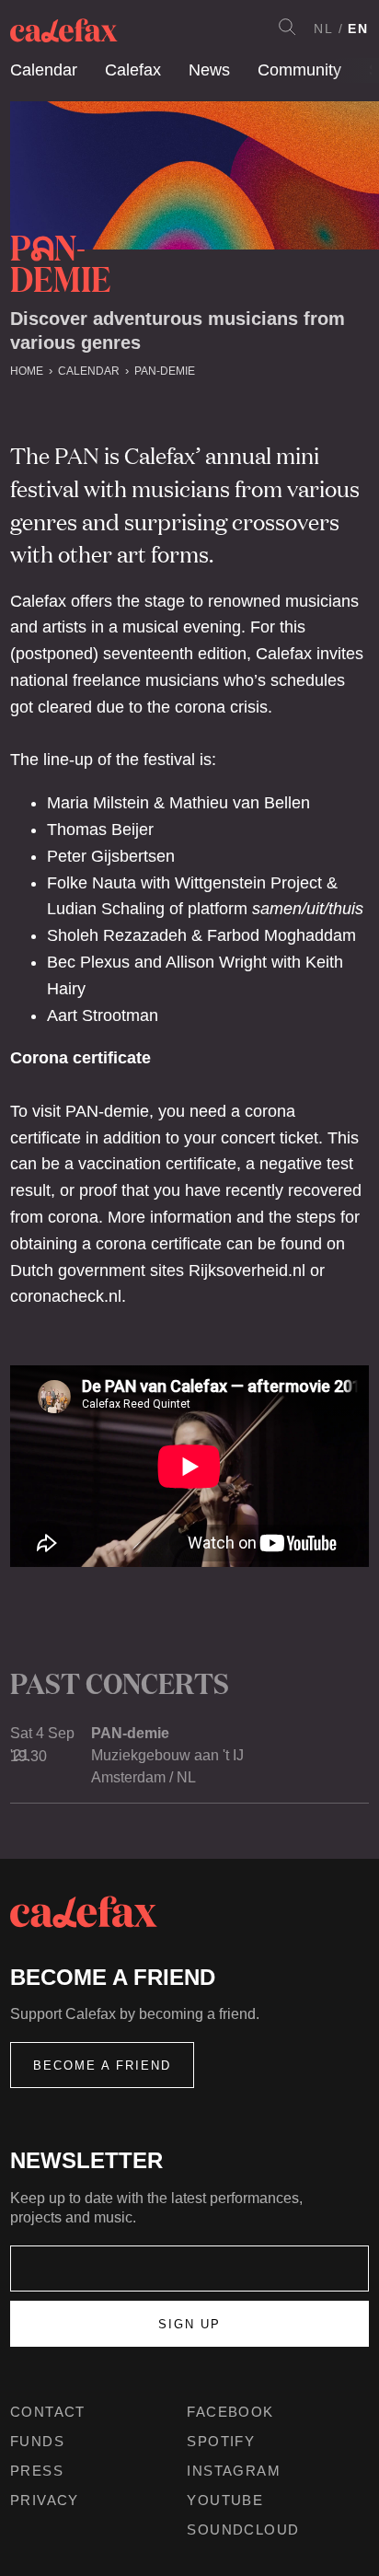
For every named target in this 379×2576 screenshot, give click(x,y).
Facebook (230, 2412)
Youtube (225, 2500)
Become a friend (102, 2065)
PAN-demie (165, 371)
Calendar (44, 70)
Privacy (45, 2500)
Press (37, 2471)
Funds (37, 2441)
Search (287, 27)
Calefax (133, 70)
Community (299, 70)
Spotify (221, 2441)
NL (324, 29)
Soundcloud (243, 2530)
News (209, 70)
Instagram (234, 2471)
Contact (48, 2412)
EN (358, 29)
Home (27, 371)
